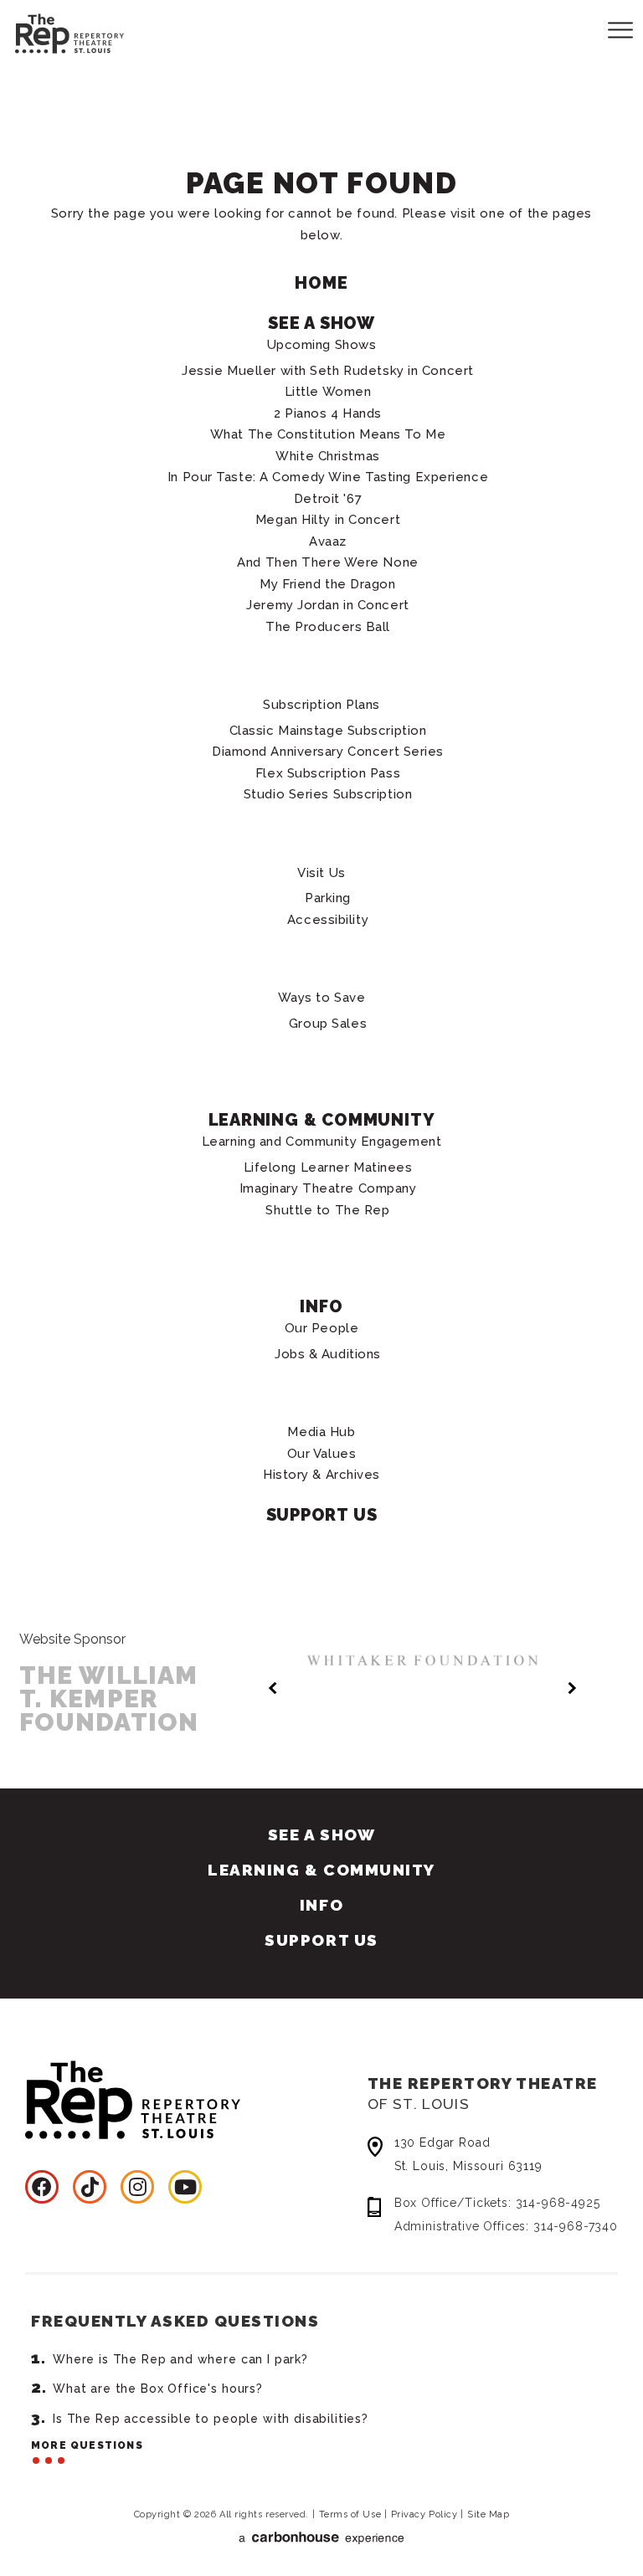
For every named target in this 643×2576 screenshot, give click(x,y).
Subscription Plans (321, 705)
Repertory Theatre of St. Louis (54, 31)
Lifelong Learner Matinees (328, 1167)
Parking (328, 898)
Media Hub (321, 1432)
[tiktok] (90, 2187)
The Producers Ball (328, 627)
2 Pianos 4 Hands (328, 413)
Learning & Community (322, 1120)
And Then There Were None (327, 562)
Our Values (322, 1454)
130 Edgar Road (468, 2154)
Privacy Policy (424, 2514)
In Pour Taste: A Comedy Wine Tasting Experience (328, 477)
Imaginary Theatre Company (328, 1188)
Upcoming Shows (322, 345)
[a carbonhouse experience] (322, 2538)
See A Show (321, 323)
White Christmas (327, 456)
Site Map (488, 2514)
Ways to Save (322, 998)
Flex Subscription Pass (328, 773)
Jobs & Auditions (328, 1354)
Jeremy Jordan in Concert (327, 605)
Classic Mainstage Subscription (328, 731)
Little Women (328, 392)
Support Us (322, 1515)
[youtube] (185, 2187)
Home (321, 283)
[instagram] (137, 2187)
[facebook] (42, 2187)
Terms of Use (350, 2514)
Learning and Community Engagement (321, 1142)
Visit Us (321, 873)
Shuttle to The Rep (327, 1210)
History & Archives (321, 1475)
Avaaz (328, 541)
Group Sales (328, 1024)
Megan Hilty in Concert (328, 520)
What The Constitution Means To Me (328, 434)
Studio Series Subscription (328, 794)
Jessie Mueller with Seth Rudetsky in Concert (328, 371)
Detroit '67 (328, 499)
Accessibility (328, 920)
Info (321, 1306)
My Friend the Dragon (327, 584)
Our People (322, 1328)
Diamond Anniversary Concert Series (328, 752)
